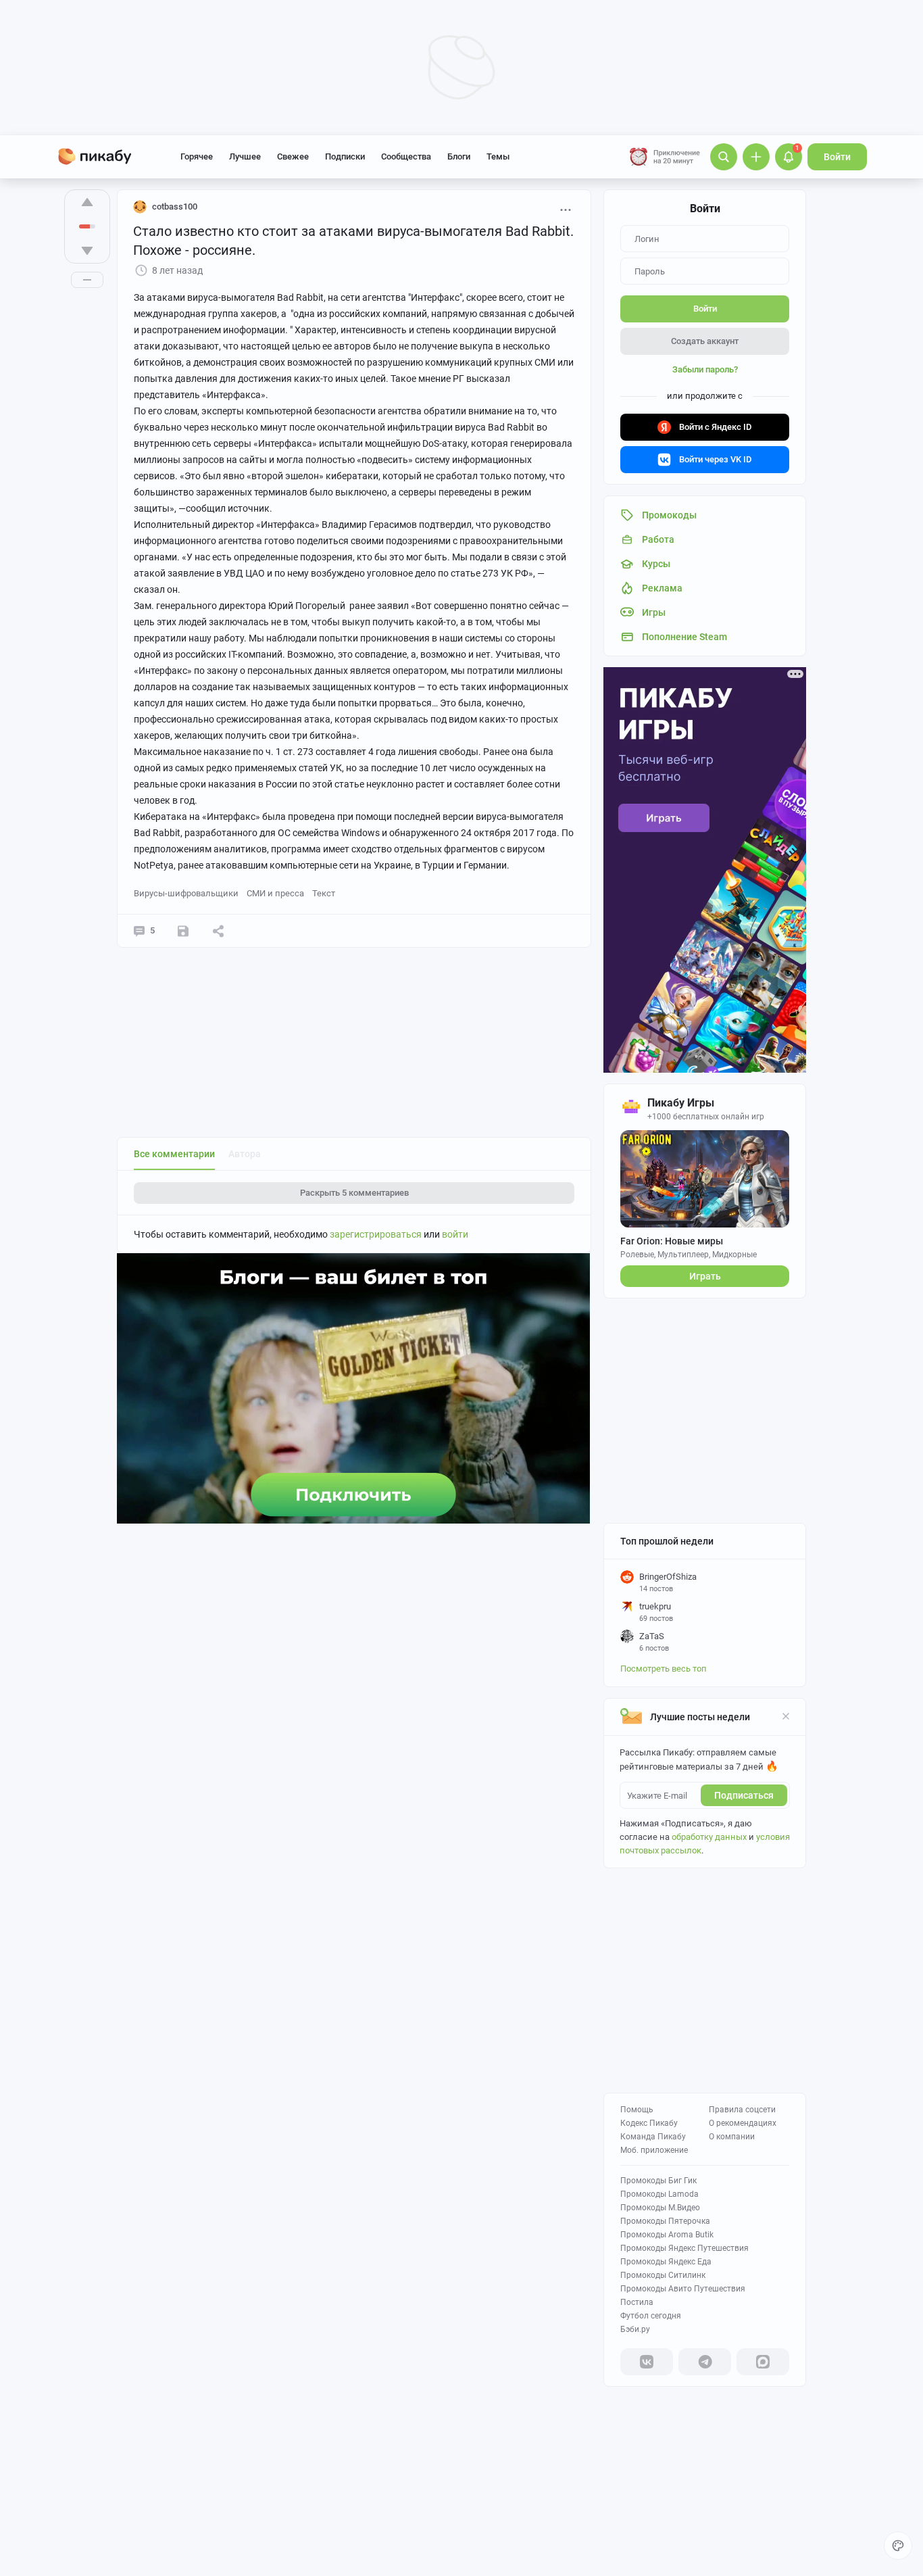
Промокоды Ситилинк (663, 2275)
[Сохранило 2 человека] (183, 931)
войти (455, 1234)
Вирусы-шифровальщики (186, 893)
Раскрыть (354, 1193)
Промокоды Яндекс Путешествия (684, 2248)
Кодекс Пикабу (649, 2123)
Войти (837, 157)
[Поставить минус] (87, 251)
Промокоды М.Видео (660, 2208)
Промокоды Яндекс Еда (666, 2262)
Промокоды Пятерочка (665, 2221)
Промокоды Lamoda (659, 2194)
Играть (705, 1276)
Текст (324, 893)
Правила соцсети (742, 2110)
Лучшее (245, 156)
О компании (732, 2137)
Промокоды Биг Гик (658, 2181)
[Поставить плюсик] (87, 202)
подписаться (744, 1795)
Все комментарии (174, 1154)
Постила (637, 2302)
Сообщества (406, 156)
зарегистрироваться (376, 1234)
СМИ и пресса (275, 893)
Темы (498, 156)
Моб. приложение (654, 2150)
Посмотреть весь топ (664, 1669)
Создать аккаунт (705, 341)
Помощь (637, 2110)
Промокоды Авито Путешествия (683, 2289)
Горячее (197, 156)
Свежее (293, 156)
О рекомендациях (743, 2123)
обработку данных (709, 1837)
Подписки (345, 156)
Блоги (459, 156)
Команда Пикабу (653, 2137)
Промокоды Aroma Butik (667, 2235)
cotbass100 (175, 206)
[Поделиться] (218, 931)
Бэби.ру (635, 2329)
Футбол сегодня (651, 2316)
